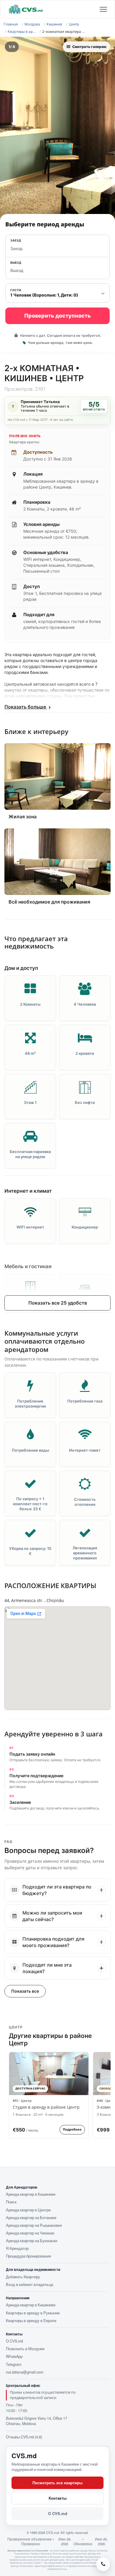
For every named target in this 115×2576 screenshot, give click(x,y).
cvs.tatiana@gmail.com (25, 2372)
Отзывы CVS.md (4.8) (24, 2437)
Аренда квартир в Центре (28, 2210)
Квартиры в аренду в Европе (31, 2321)
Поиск (11, 2202)
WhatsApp (14, 2356)
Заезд (16, 240)
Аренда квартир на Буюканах (32, 2241)
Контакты (58, 2498)
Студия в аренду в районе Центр (46, 2107)
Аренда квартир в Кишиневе (31, 2194)
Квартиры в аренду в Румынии (33, 2313)
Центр (74, 24)
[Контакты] (103, 2564)
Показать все (25, 1991)
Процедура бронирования (28, 2256)
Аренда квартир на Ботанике (31, 2218)
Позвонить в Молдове (25, 2349)
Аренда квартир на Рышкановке (34, 2225)
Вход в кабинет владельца (29, 2284)
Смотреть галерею (89, 47)
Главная (11, 24)
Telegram (14, 2364)
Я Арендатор (17, 2248)
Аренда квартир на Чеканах (30, 2233)
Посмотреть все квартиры (57, 2483)
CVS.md (24, 2456)
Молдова (32, 24)
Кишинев (54, 24)
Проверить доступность (57, 316)
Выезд (16, 263)
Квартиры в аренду (22, 32)
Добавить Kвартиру (23, 2277)
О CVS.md (14, 2341)
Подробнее (72, 2129)
